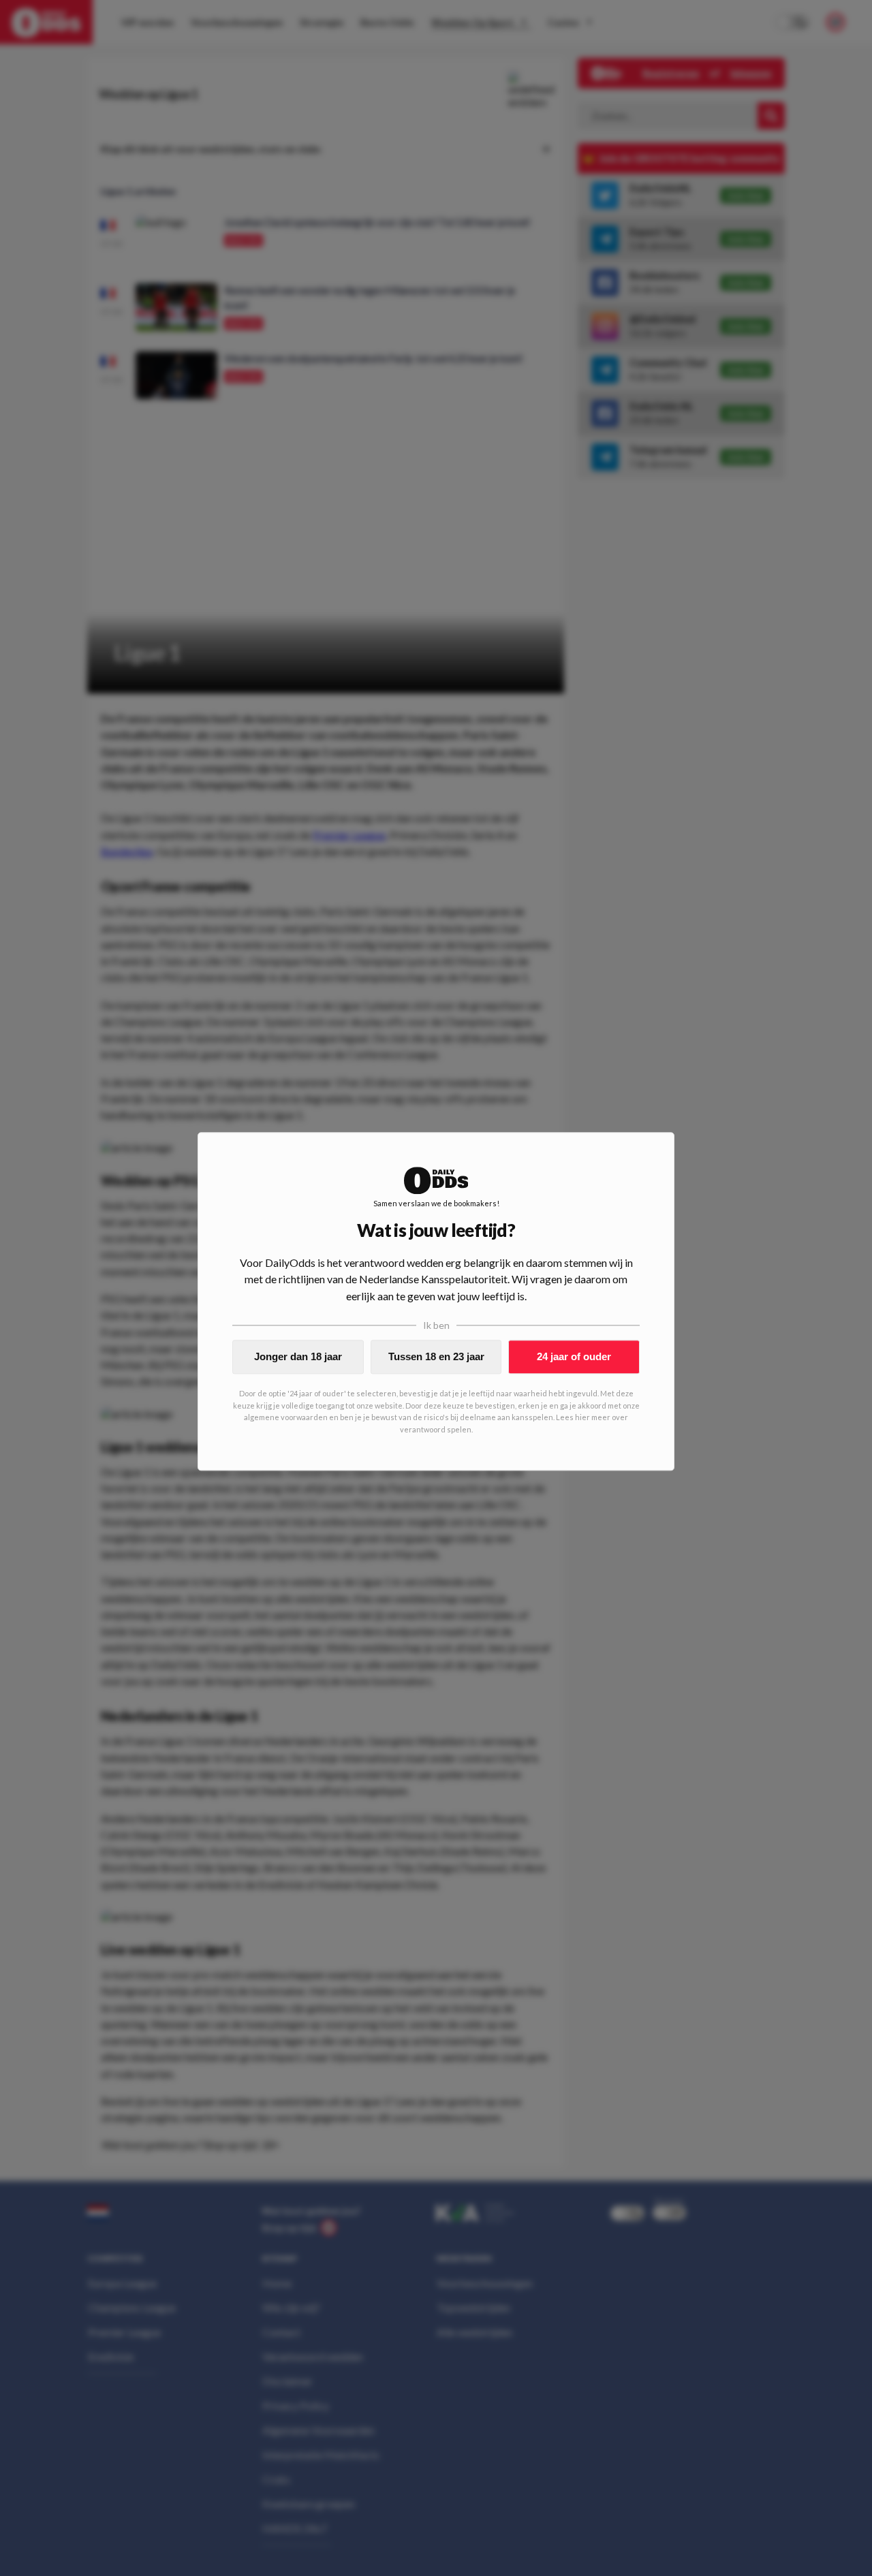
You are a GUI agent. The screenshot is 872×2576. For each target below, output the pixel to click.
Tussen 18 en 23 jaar (436, 1356)
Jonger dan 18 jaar (298, 1356)
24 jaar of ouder (574, 1356)
